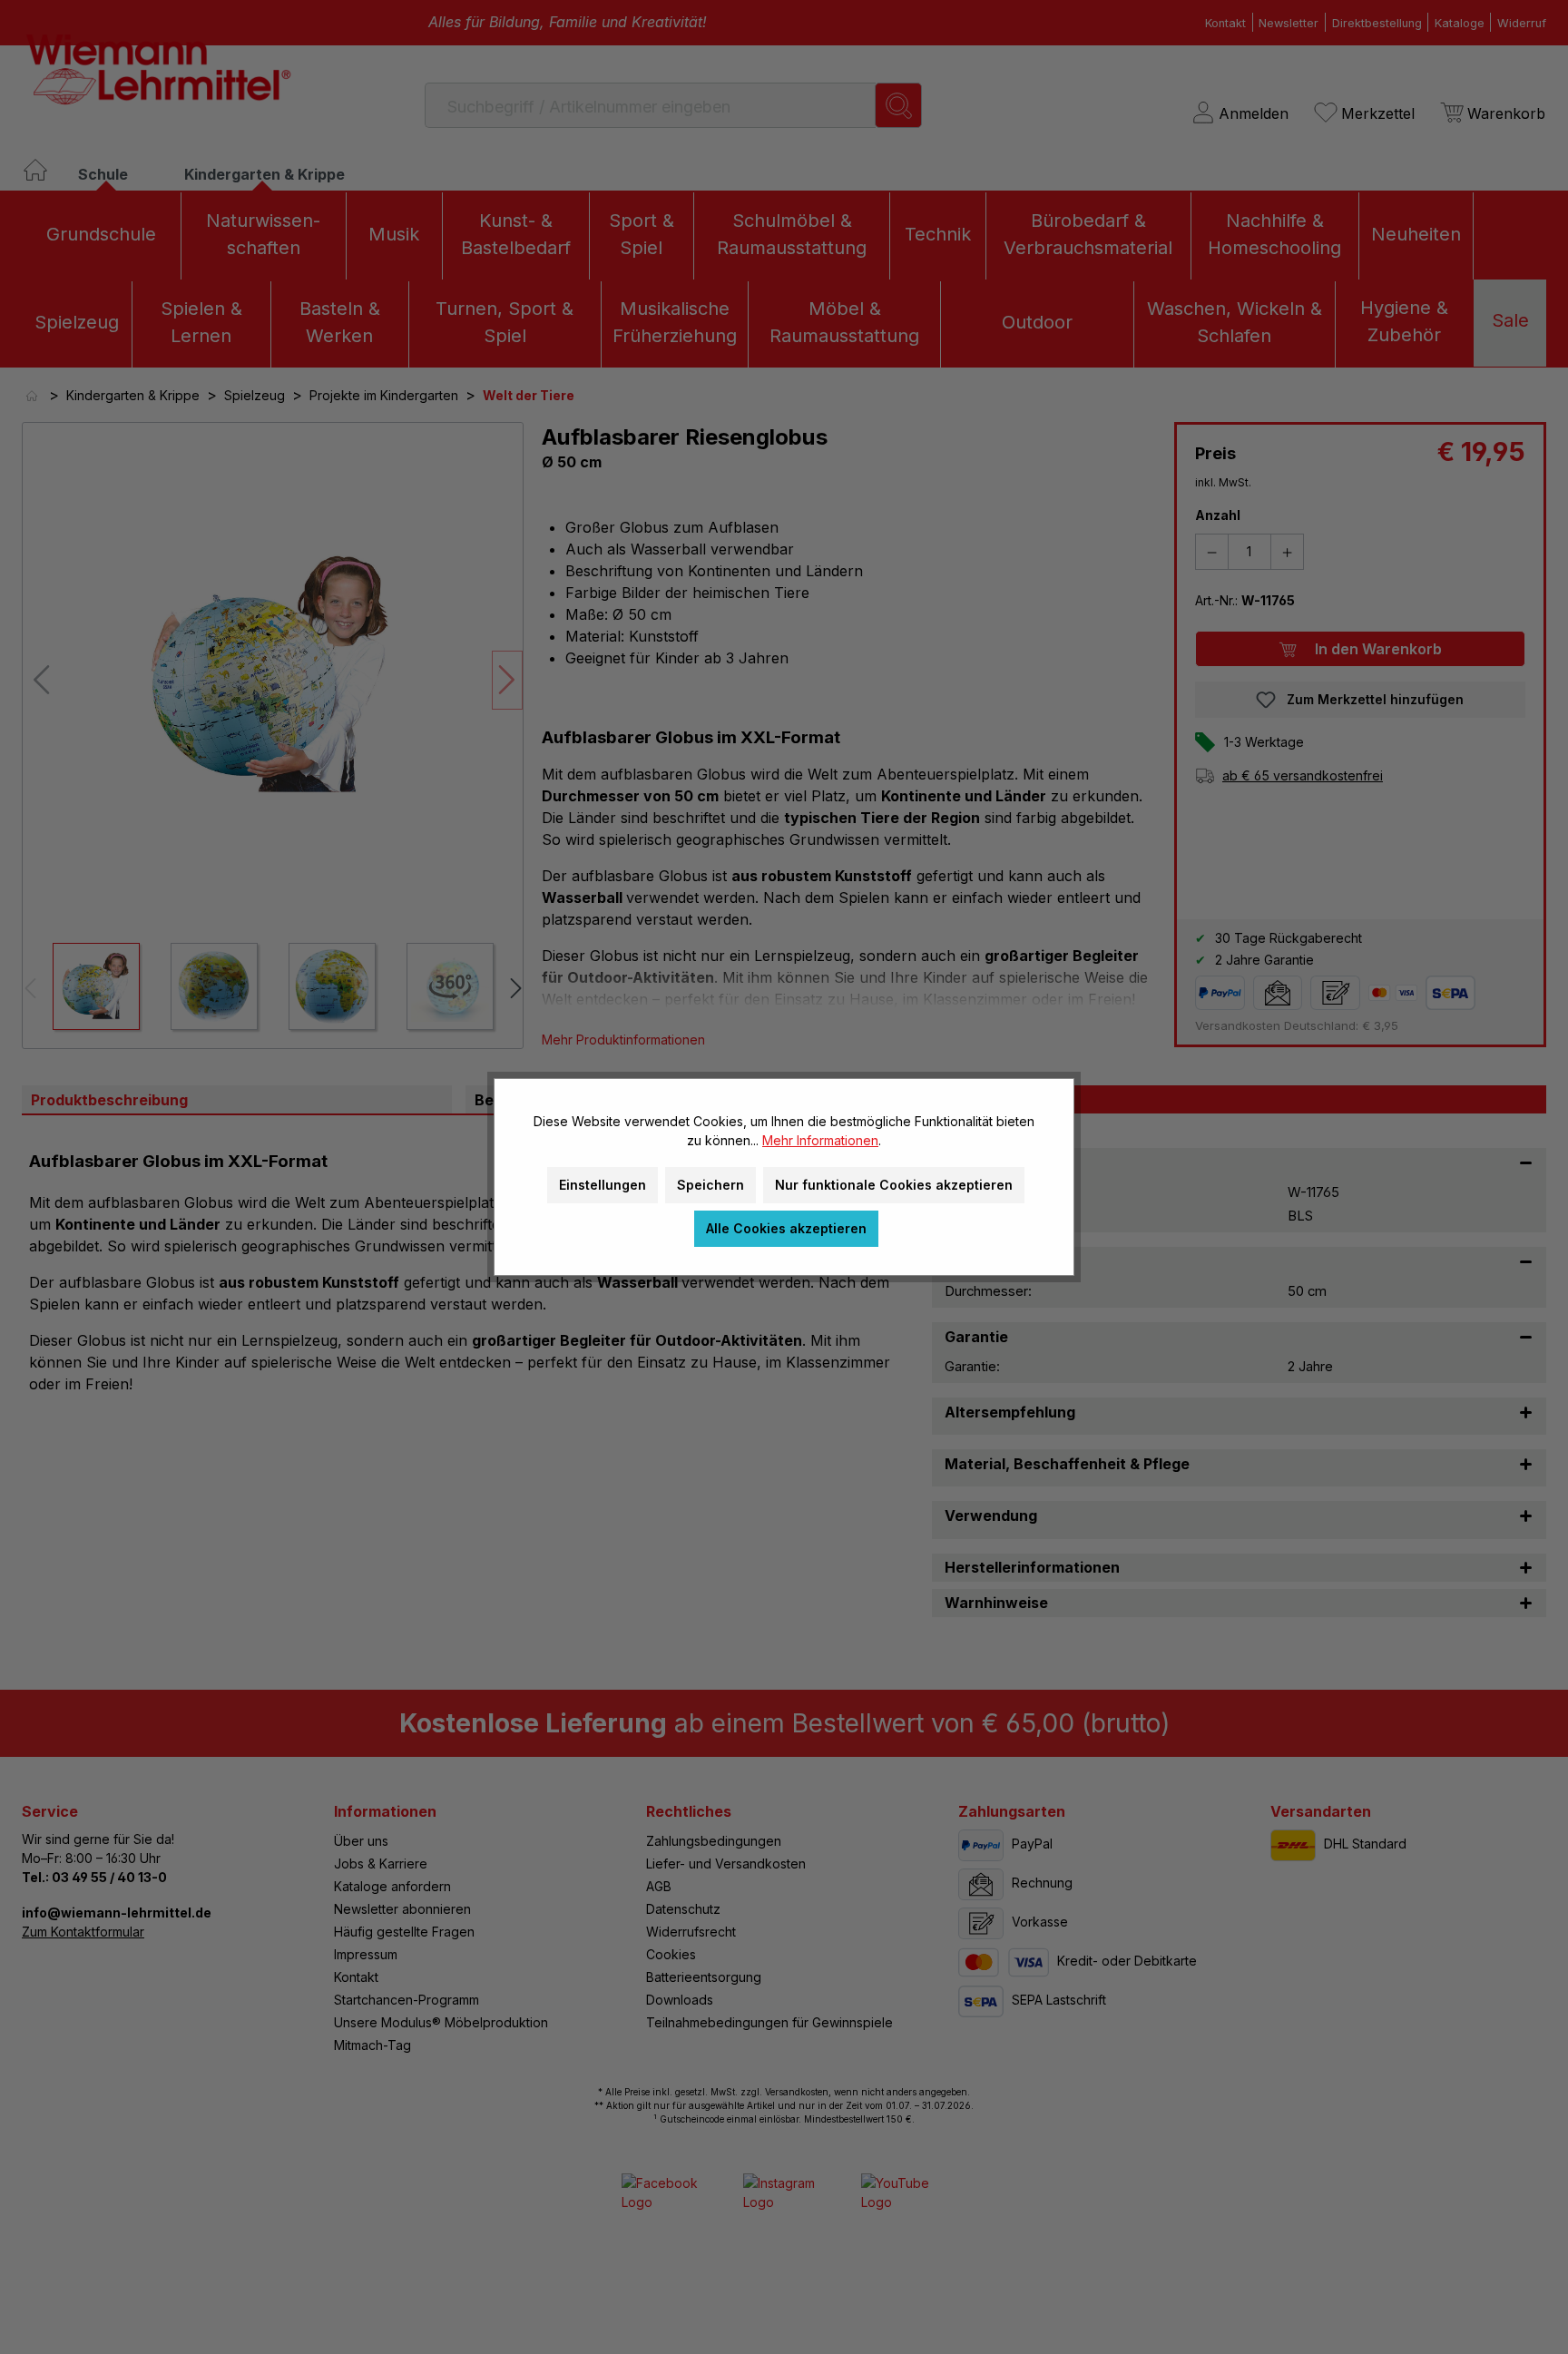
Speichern (710, 1185)
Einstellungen (603, 1185)
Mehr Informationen (820, 1140)
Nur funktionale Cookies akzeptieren (894, 1185)
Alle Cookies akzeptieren (786, 1228)
